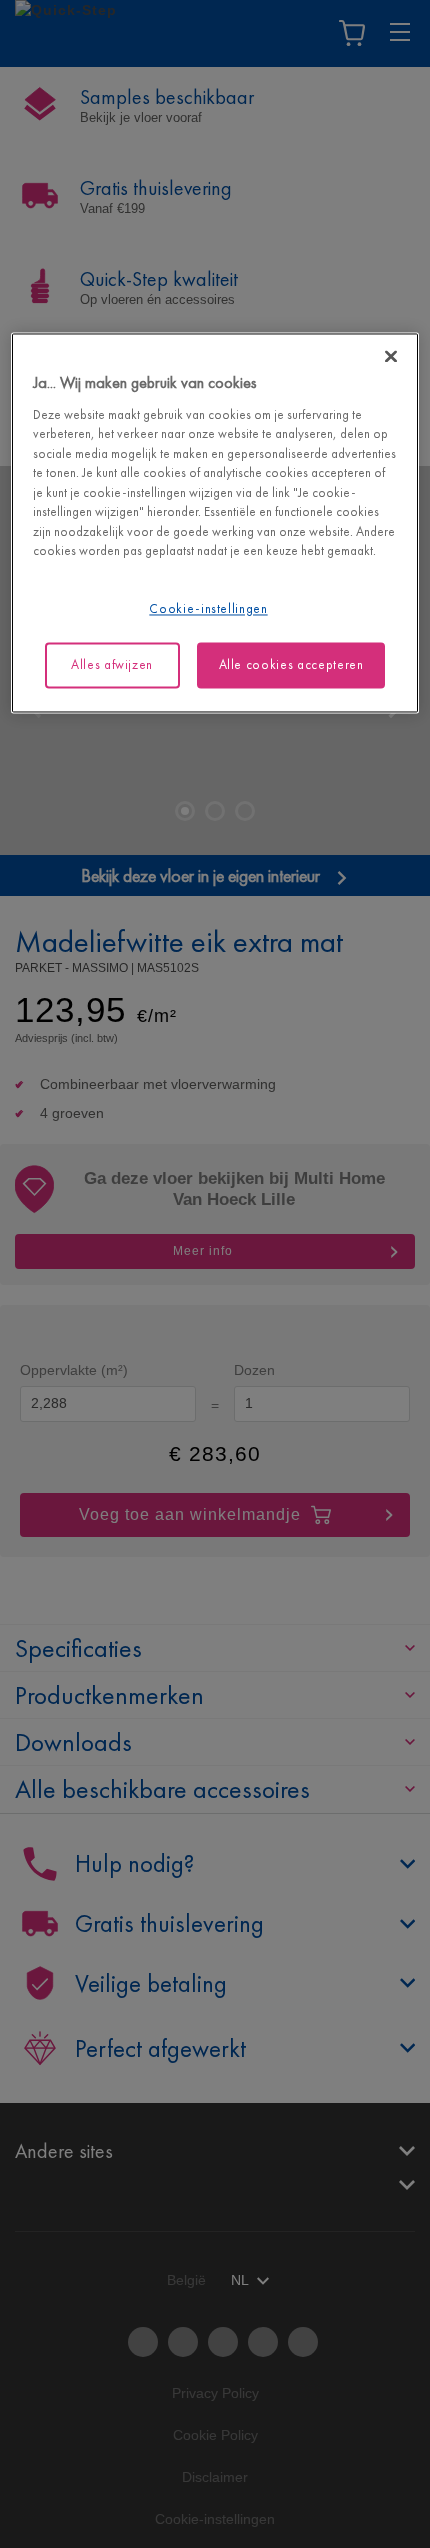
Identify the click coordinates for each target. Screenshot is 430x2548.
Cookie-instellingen (208, 608)
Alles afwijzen (112, 664)
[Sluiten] (391, 357)
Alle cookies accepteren (291, 664)
